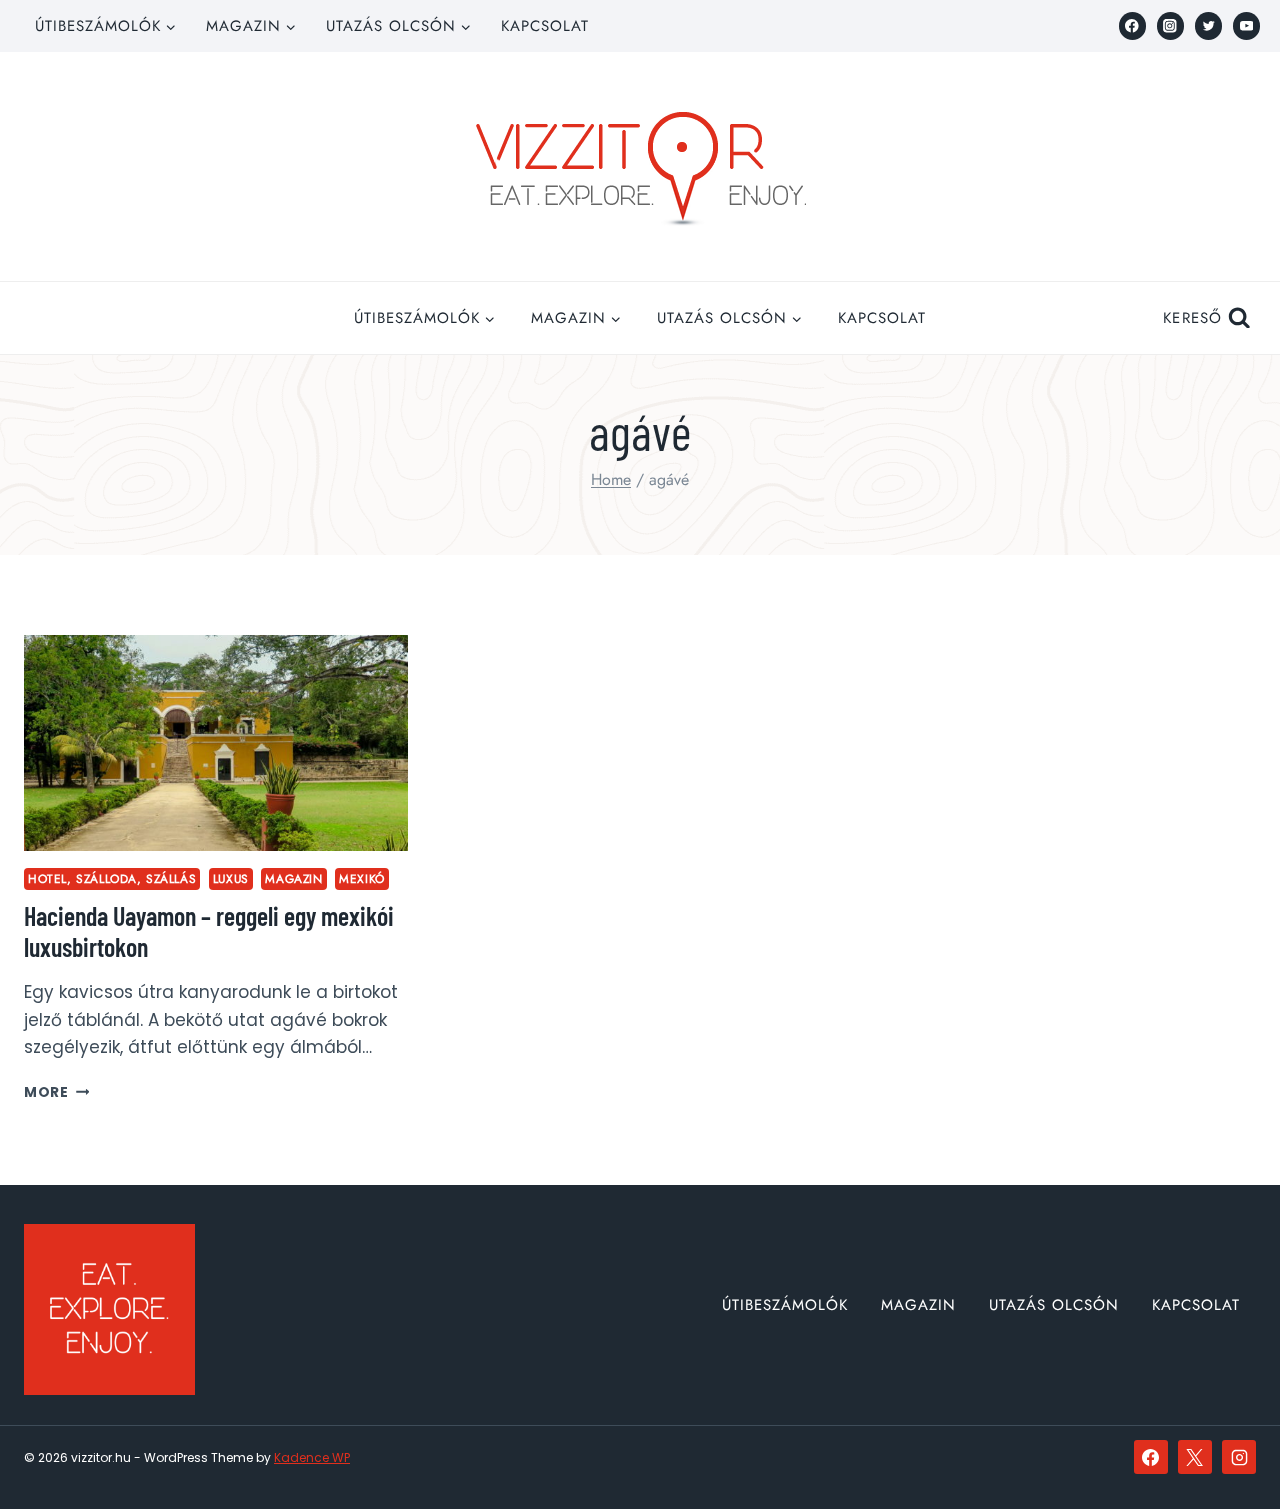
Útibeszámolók (785, 1305)
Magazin (293, 878)
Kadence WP (312, 1457)
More (56, 1092)
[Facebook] (1132, 25)
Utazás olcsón (1054, 1305)
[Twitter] (1208, 25)
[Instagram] (1170, 25)
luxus (231, 878)
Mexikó (362, 878)
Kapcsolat (545, 26)
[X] (1195, 1457)
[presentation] (216, 743)
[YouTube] (1246, 25)
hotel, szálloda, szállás (112, 878)
